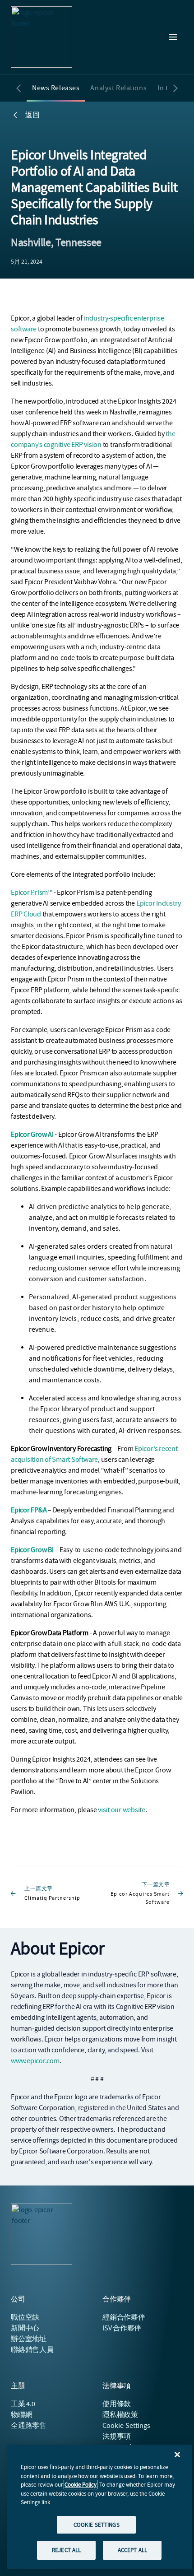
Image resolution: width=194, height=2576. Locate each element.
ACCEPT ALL (132, 2550)
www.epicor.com (35, 2061)
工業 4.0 (23, 2404)
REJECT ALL (66, 2550)
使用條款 (117, 2404)
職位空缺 (25, 2317)
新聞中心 (25, 2328)
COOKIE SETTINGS (97, 2525)
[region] (99, 2507)
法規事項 (117, 2437)
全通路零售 (29, 2426)
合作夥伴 (124, 2317)
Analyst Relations (118, 88)
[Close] (177, 2455)
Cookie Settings (127, 2426)
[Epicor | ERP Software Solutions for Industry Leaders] (42, 37)
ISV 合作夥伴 (122, 2328)
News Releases (56, 88)
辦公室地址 (29, 2339)
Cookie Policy (81, 2485)
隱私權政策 (120, 2415)
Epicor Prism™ (32, 893)
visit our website (122, 1810)
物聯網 (21, 2415)
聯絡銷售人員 (32, 2350)
